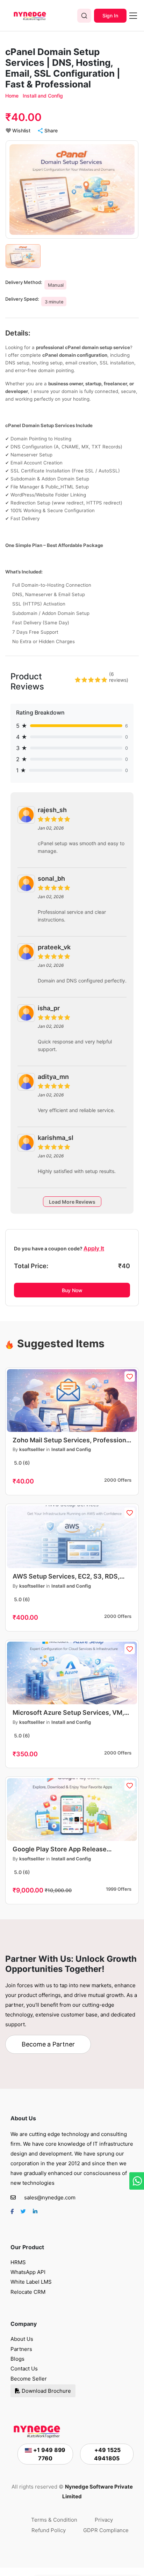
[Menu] (133, 16)
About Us (22, 2339)
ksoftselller (32, 1449)
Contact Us (24, 2369)
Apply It (94, 1248)
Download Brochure (46, 2391)
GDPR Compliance (106, 2530)
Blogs (17, 2359)
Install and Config (43, 96)
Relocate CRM (28, 2292)
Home (12, 96)
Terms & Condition (54, 2520)
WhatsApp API (28, 2272)
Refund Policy (49, 2530)
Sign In (110, 16)
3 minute (54, 302)
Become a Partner (48, 2044)
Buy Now (72, 1290)
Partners (21, 2349)
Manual (56, 285)
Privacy (104, 2520)
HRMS (18, 2262)
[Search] (84, 16)
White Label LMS (31, 2282)
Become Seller (29, 2379)
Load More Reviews (72, 1202)
